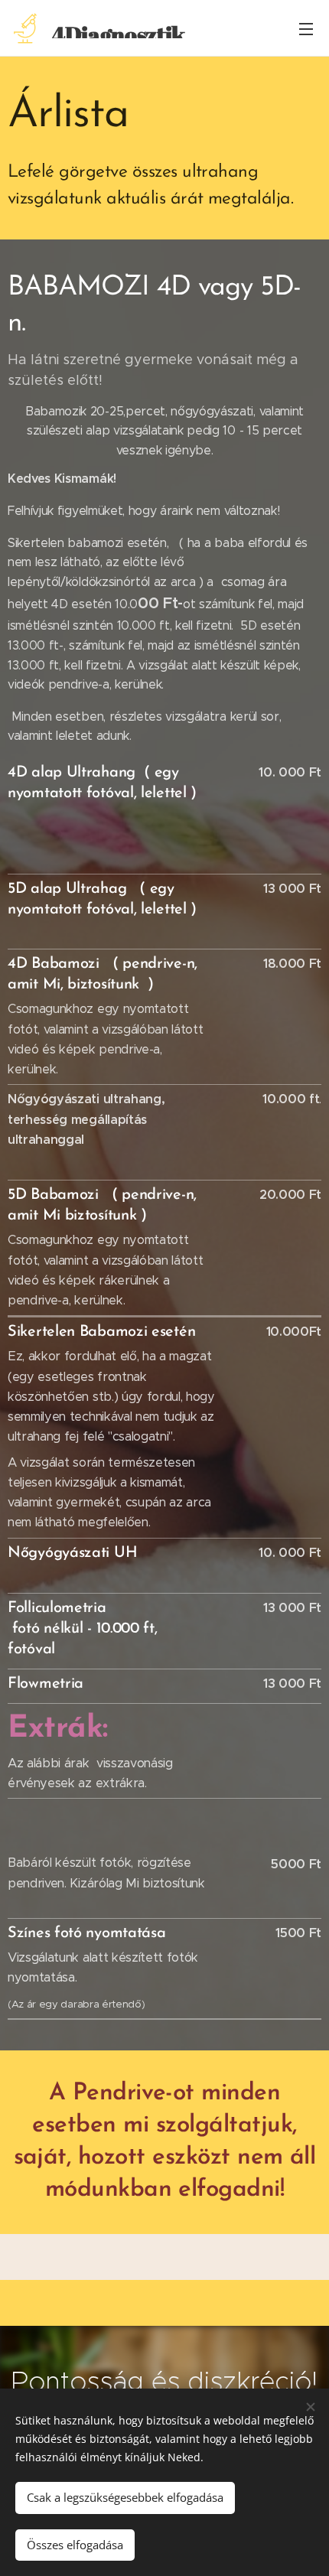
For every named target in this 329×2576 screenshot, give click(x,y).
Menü (306, 28)
